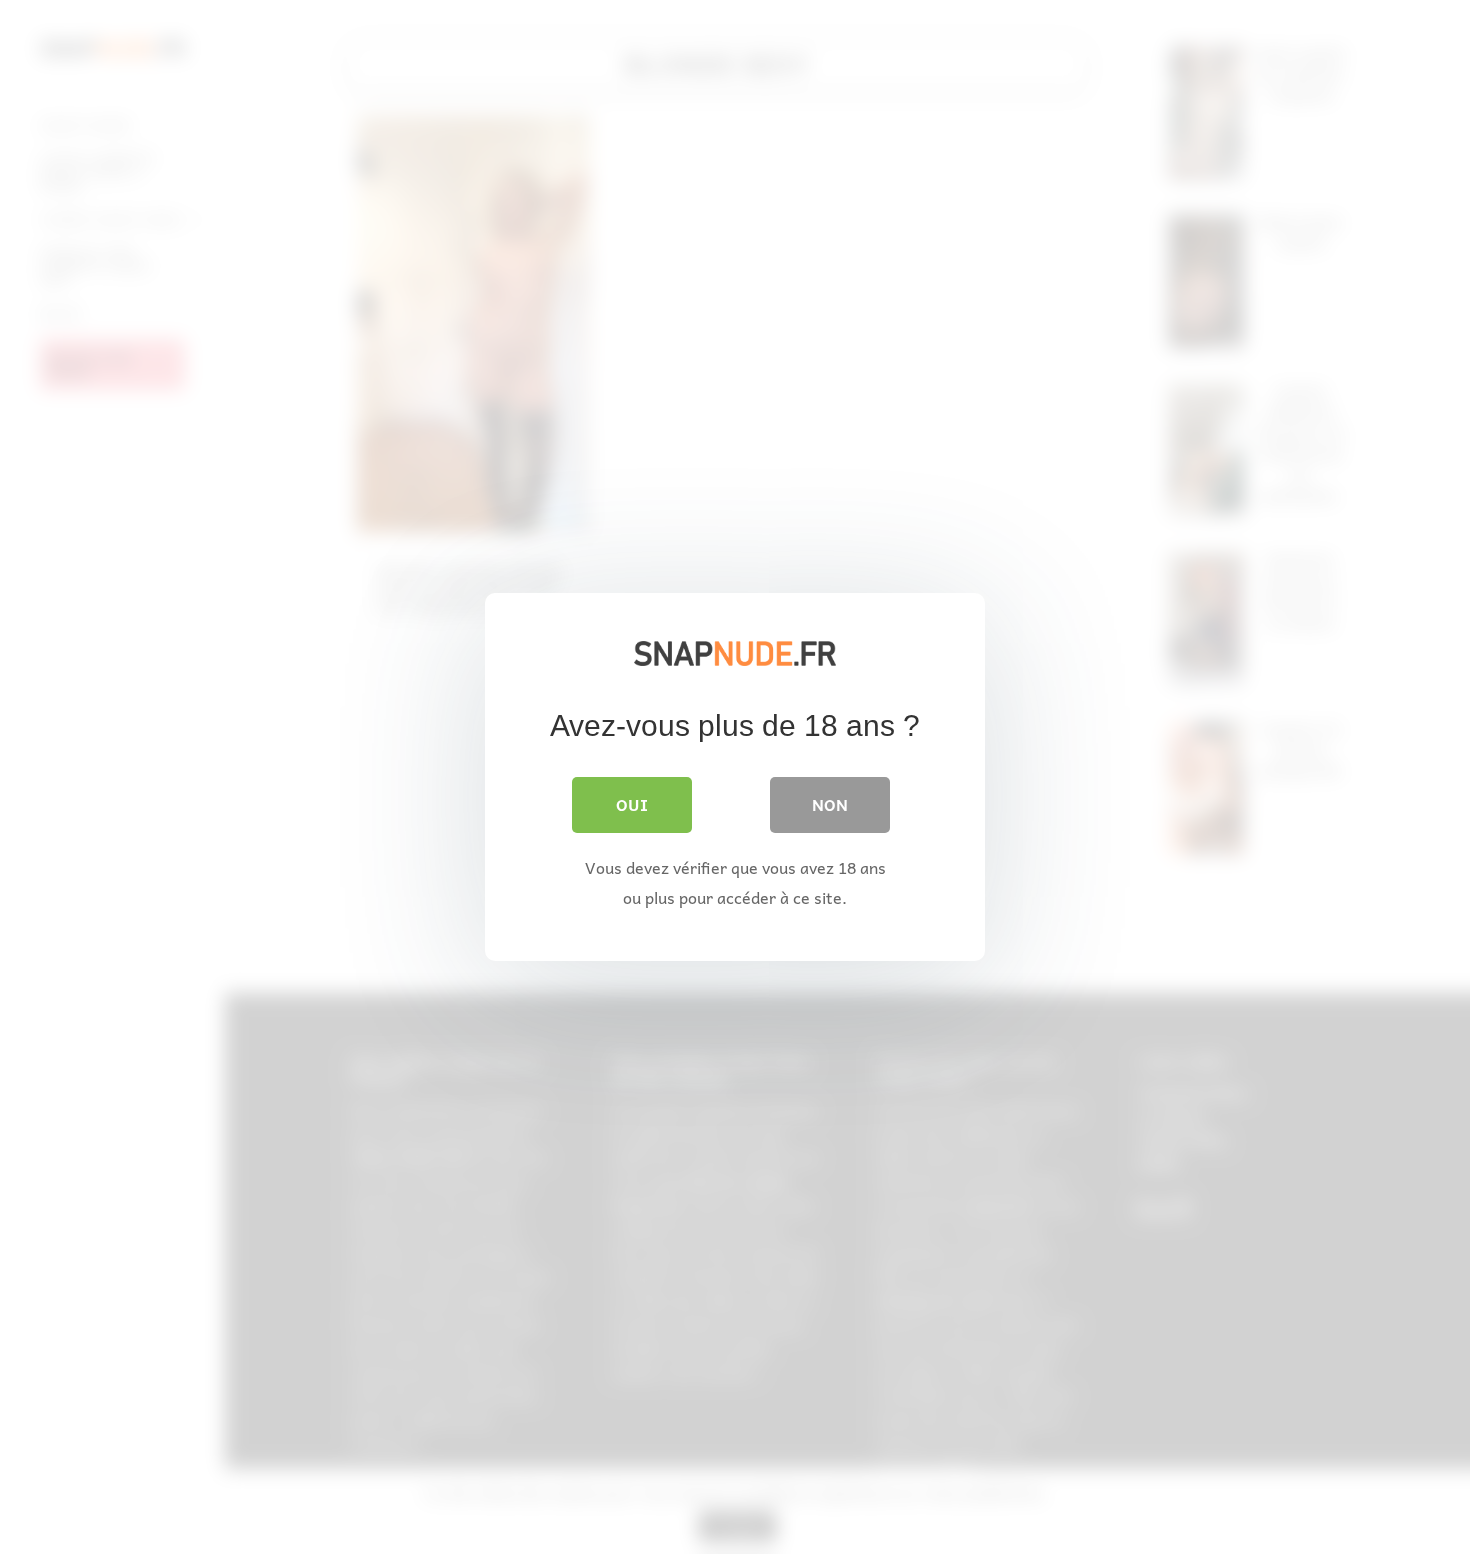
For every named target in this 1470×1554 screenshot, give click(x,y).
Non (830, 804)
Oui (632, 804)
